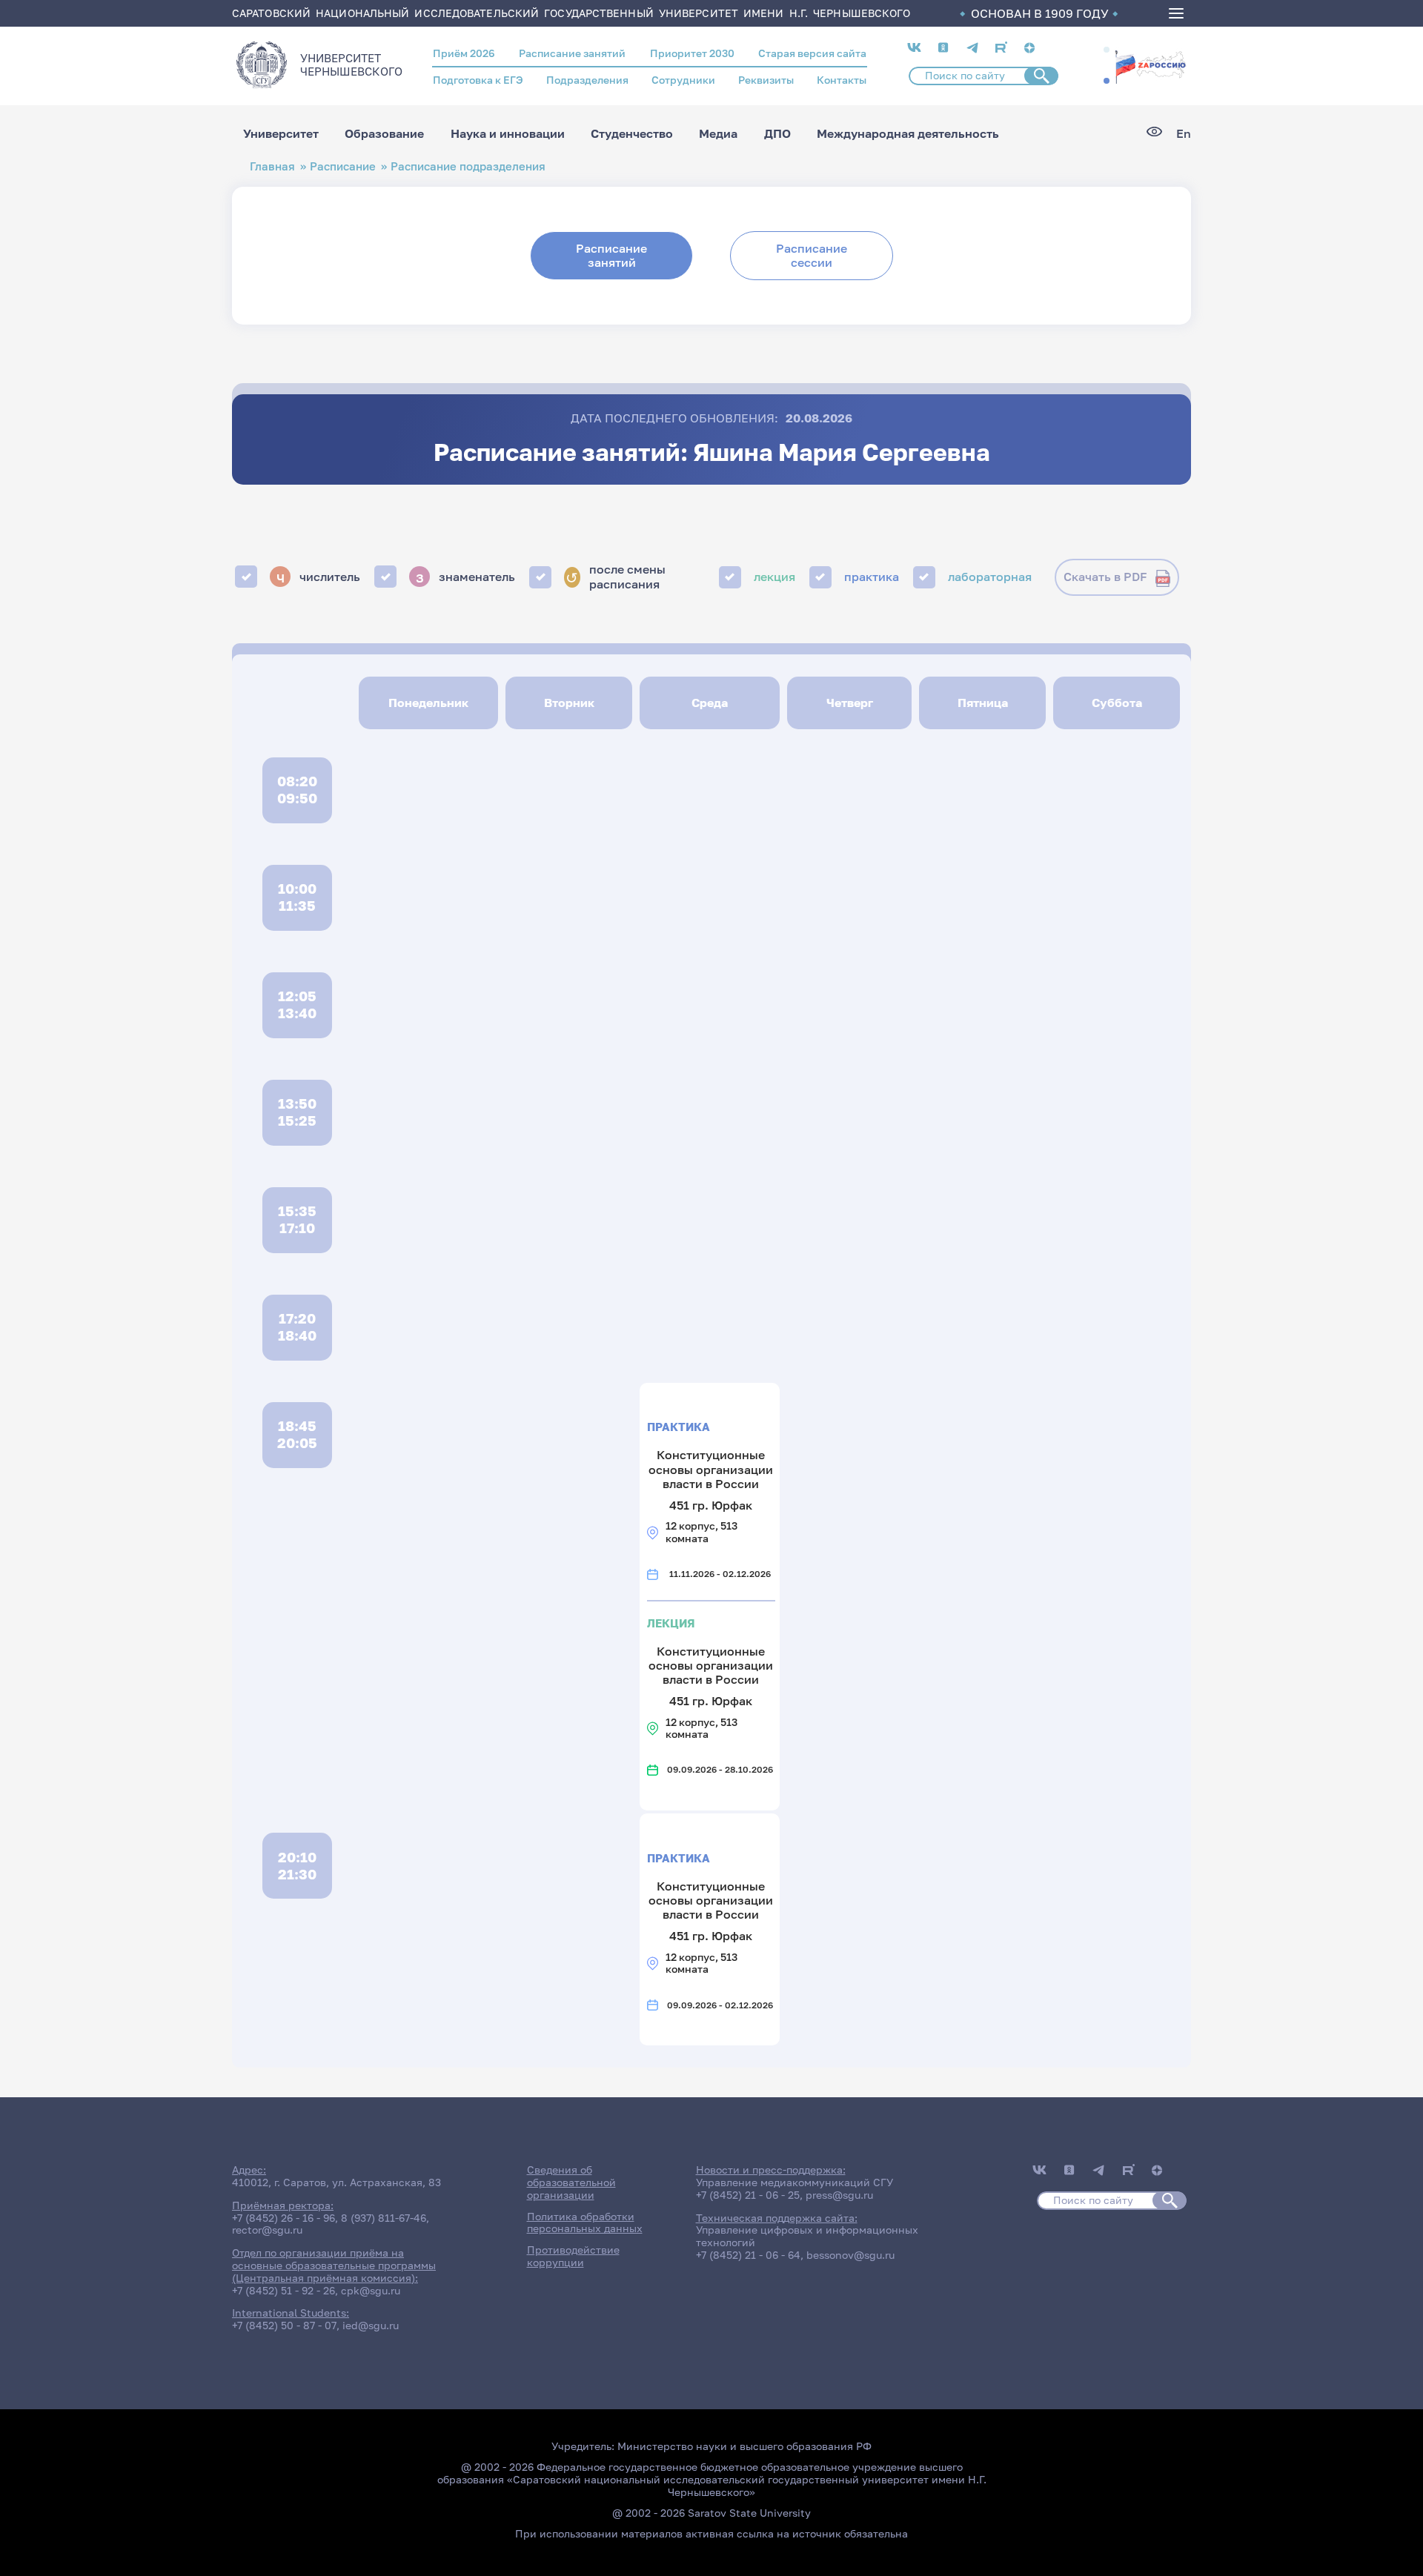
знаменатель (466, 577)
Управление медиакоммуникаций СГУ (795, 2182)
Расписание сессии (812, 255)
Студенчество (632, 133)
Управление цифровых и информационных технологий (807, 2236)
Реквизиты (766, 80)
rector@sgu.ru (267, 2230)
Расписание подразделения (468, 166)
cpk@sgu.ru (371, 2290)
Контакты (842, 80)
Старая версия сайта (812, 53)
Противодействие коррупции (573, 2256)
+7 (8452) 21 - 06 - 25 (748, 2195)
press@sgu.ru (839, 2195)
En (1184, 134)
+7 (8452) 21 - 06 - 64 (748, 2255)
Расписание (343, 166)
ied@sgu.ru (371, 2325)
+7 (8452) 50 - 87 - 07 (284, 2325)
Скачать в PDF (1105, 577)
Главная (272, 166)
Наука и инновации (508, 133)
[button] (1107, 50)
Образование (384, 133)
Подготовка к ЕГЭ (478, 80)
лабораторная (990, 577)
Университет (281, 133)
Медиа (718, 133)
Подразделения (587, 80)
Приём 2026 (464, 53)
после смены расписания (615, 577)
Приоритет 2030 (692, 53)
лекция (774, 577)
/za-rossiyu (1150, 65)
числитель (319, 577)
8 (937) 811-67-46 (384, 2218)
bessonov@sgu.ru (850, 2255)
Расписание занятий (572, 53)
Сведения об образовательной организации (571, 2182)
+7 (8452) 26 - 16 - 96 (283, 2218)
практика (872, 577)
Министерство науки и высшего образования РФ (744, 2446)
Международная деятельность (908, 133)
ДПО (777, 133)
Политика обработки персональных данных (585, 2223)
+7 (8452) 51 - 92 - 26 (283, 2290)
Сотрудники (683, 80)
